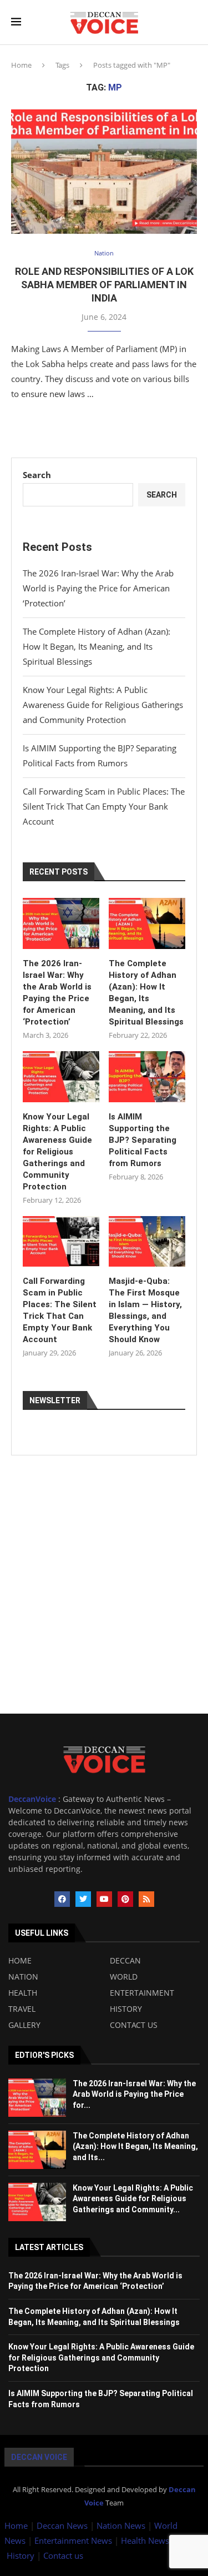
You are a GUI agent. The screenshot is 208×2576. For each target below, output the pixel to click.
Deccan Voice (39, 2457)
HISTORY (126, 2009)
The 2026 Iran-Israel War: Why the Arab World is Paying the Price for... (134, 2094)
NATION (23, 1977)
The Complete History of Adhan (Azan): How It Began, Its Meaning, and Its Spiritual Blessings (97, 646)
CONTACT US (134, 2025)
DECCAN (125, 1961)
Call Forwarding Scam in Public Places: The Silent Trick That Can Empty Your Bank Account (104, 806)
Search (37, 475)
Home (21, 65)
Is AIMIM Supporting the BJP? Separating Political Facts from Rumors (143, 1140)
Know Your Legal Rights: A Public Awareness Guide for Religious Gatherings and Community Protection (103, 705)
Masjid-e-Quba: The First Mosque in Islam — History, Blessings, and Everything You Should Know (145, 1310)
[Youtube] (104, 1899)
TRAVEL (22, 2009)
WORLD (124, 1977)
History (22, 2555)
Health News (146, 2540)
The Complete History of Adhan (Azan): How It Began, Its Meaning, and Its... (135, 2146)
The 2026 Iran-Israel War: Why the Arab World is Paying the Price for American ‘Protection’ (98, 588)
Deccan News (62, 2525)
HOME (20, 1961)
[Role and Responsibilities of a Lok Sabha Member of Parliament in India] (104, 171)
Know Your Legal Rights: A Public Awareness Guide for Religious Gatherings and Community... (133, 2199)
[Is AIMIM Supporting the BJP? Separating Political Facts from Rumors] (147, 1077)
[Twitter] (83, 1899)
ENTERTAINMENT (142, 1993)
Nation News (121, 2525)
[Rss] (146, 1899)
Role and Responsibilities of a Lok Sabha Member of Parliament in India (104, 285)
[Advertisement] (104, 1610)
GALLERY (24, 2025)
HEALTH (23, 1993)
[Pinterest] (125, 1899)
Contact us (63, 2555)
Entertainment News (74, 2540)
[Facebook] (62, 1899)
